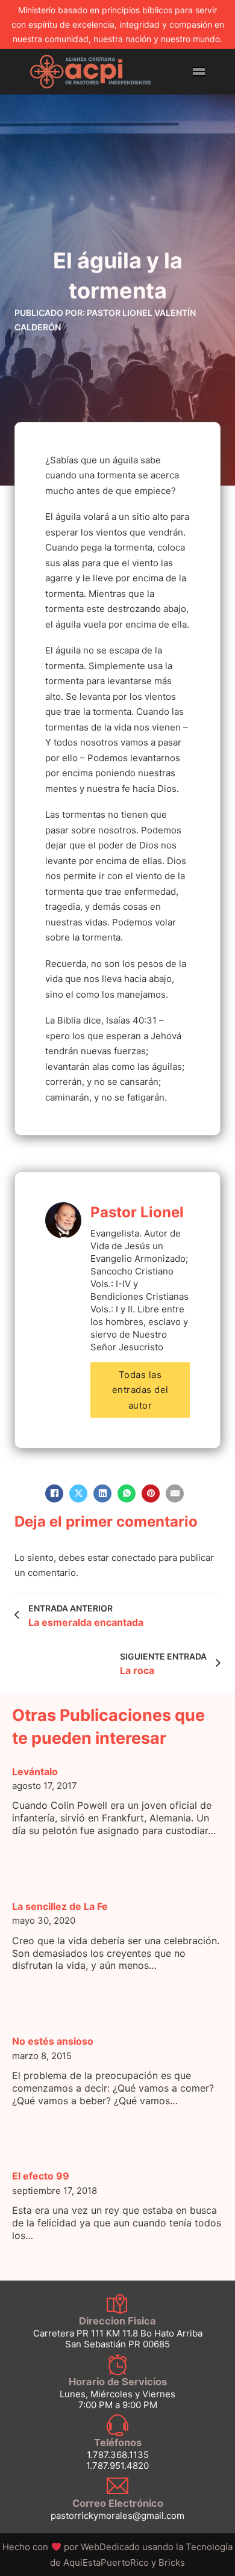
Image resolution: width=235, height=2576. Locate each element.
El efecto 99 (41, 2176)
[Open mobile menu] (199, 72)
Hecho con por (72, 2547)
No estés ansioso (53, 2041)
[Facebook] (54, 1493)
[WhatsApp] (127, 1493)
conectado (134, 1558)
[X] (78, 1493)
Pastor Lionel (137, 1212)
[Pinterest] (151, 1493)
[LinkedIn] (102, 1493)
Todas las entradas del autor (140, 1390)
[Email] (175, 1493)
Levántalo (35, 1771)
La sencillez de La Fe (60, 1906)
